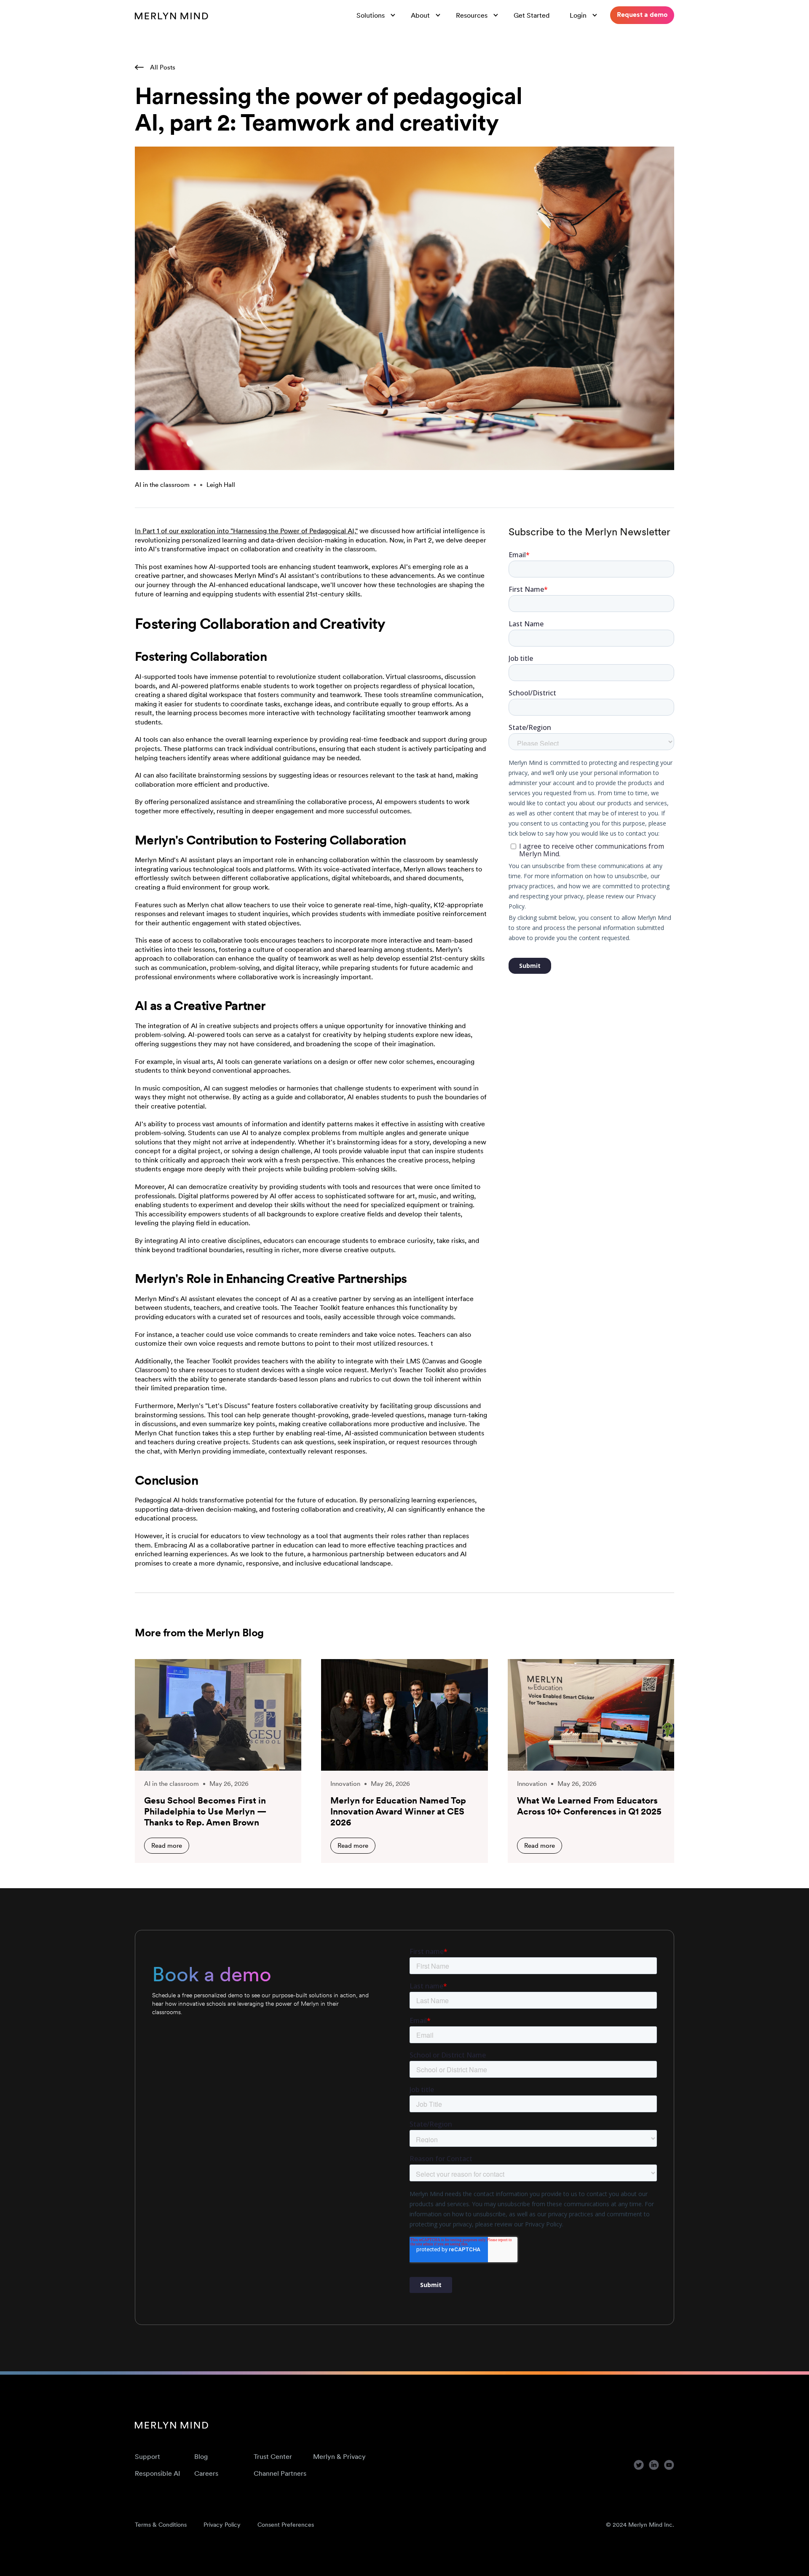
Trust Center (273, 2456)
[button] (377, 15)
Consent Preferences (286, 2525)
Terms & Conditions (161, 2525)
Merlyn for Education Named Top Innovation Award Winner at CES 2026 (398, 1812)
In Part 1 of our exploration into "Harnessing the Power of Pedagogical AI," (246, 531)
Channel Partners (280, 2473)
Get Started (532, 15)
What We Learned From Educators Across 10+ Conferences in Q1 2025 (589, 1806)
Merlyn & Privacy (339, 2456)
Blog (201, 2456)
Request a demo (642, 14)
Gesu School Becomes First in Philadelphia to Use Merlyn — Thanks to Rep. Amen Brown (205, 1812)
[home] (171, 15)
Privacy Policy (222, 2525)
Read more (167, 1845)
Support (147, 2456)
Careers (206, 2473)
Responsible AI (158, 2473)
